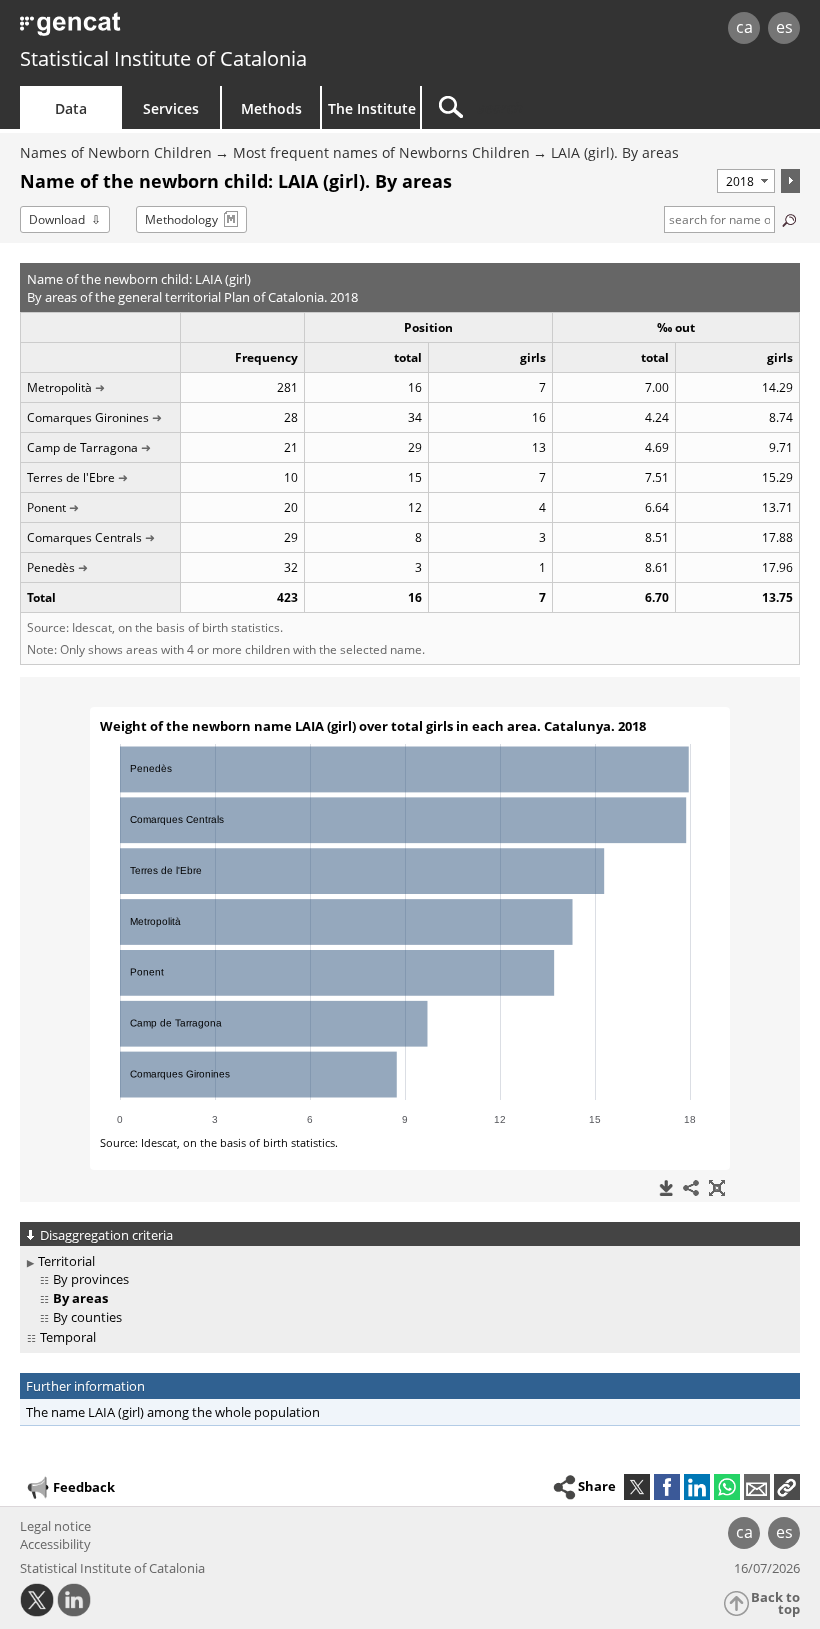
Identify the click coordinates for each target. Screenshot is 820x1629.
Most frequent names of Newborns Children (381, 152)
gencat (176, 29)
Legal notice (55, 1526)
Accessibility (55, 1544)
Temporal (68, 1337)
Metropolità (59, 387)
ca (744, 27)
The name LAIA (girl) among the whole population (173, 1412)
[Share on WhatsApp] (727, 1487)
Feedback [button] (84, 1487)
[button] (787, 1487)
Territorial (66, 1261)
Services (171, 108)
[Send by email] (757, 1487)
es (784, 27)
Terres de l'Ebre (71, 477)
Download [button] (57, 219)
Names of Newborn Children (116, 152)
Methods (271, 108)
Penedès (51, 567)
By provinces (91, 1279)
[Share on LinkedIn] (697, 1487)
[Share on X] (637, 1487)
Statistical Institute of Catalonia (163, 58)
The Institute (372, 108)
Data (71, 108)
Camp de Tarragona (82, 447)
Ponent (46, 507)
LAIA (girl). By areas (615, 152)
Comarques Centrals (84, 537)
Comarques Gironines (88, 417)
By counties (87, 1317)
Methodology (181, 219)
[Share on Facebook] (667, 1487)
